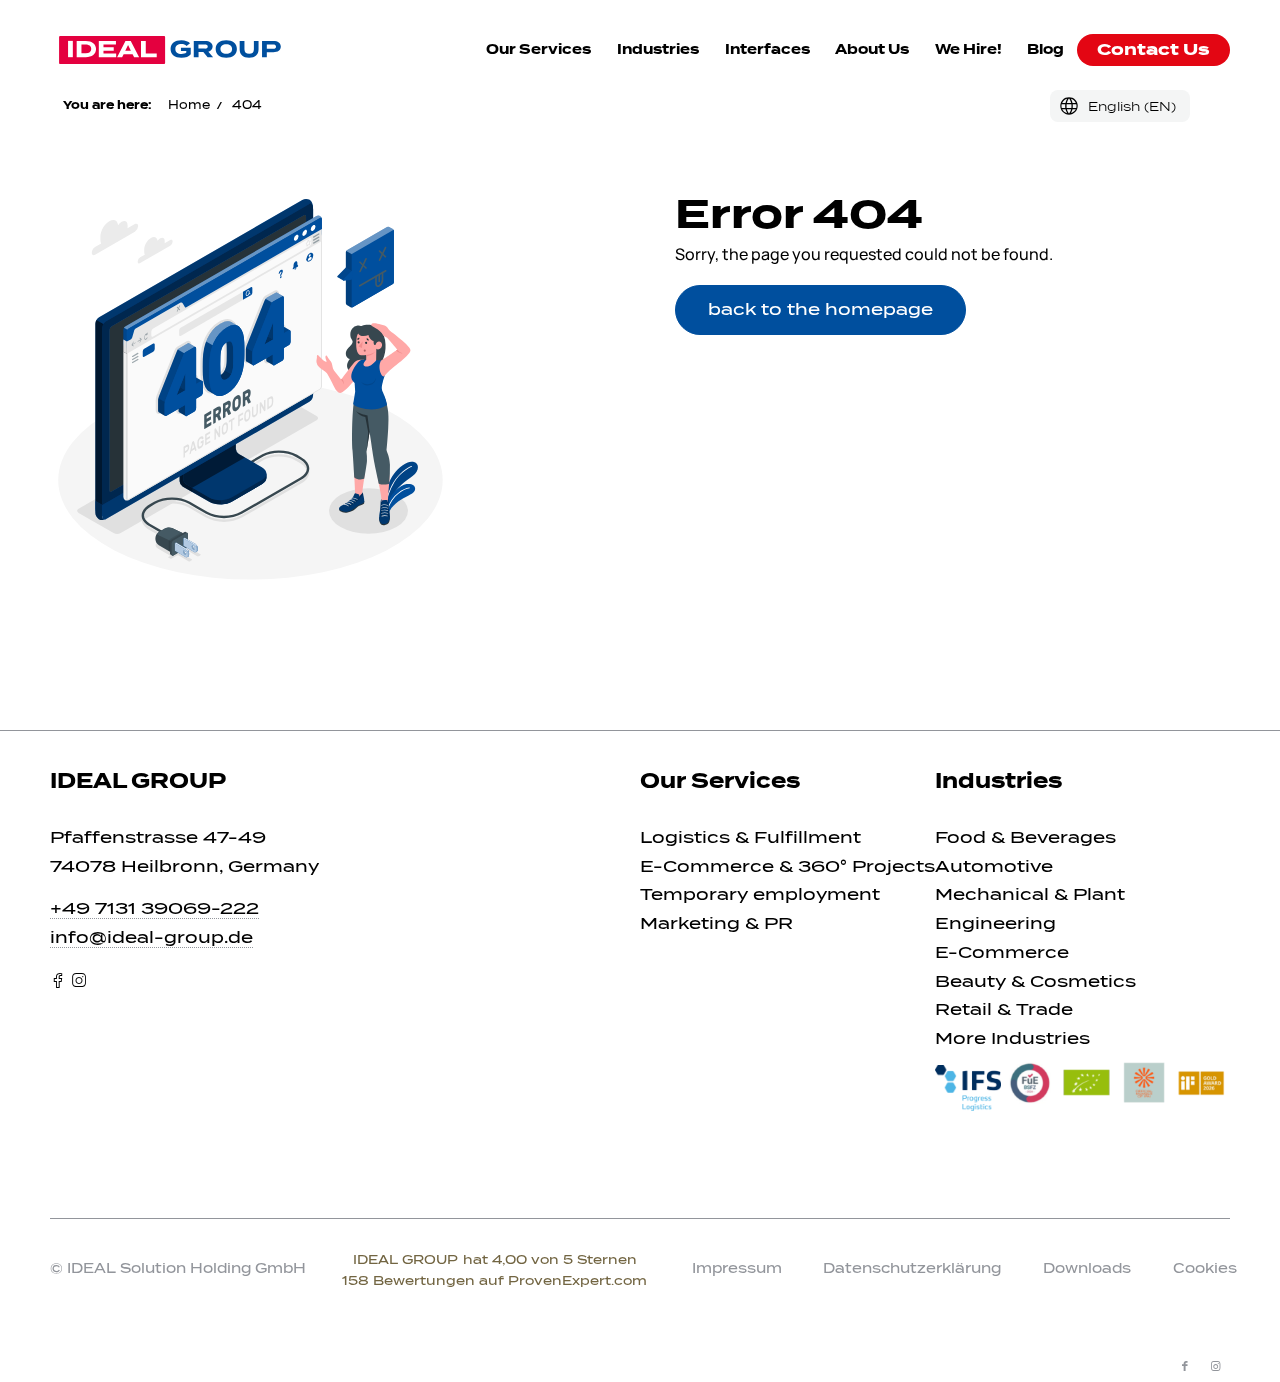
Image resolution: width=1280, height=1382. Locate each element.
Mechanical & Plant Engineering (1030, 909)
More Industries (1012, 1038)
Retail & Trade (1004, 1009)
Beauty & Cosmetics (1035, 981)
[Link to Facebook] (1185, 1366)
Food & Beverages (1025, 837)
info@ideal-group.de (151, 937)
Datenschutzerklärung (912, 1268)
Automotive (994, 866)
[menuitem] (538, 50)
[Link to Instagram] (1215, 1366)
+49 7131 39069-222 (154, 908)
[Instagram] (79, 980)
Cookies (1205, 1268)
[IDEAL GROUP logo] (170, 50)
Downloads (1087, 1268)
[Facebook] (58, 980)
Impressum (737, 1268)
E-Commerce (1002, 952)
